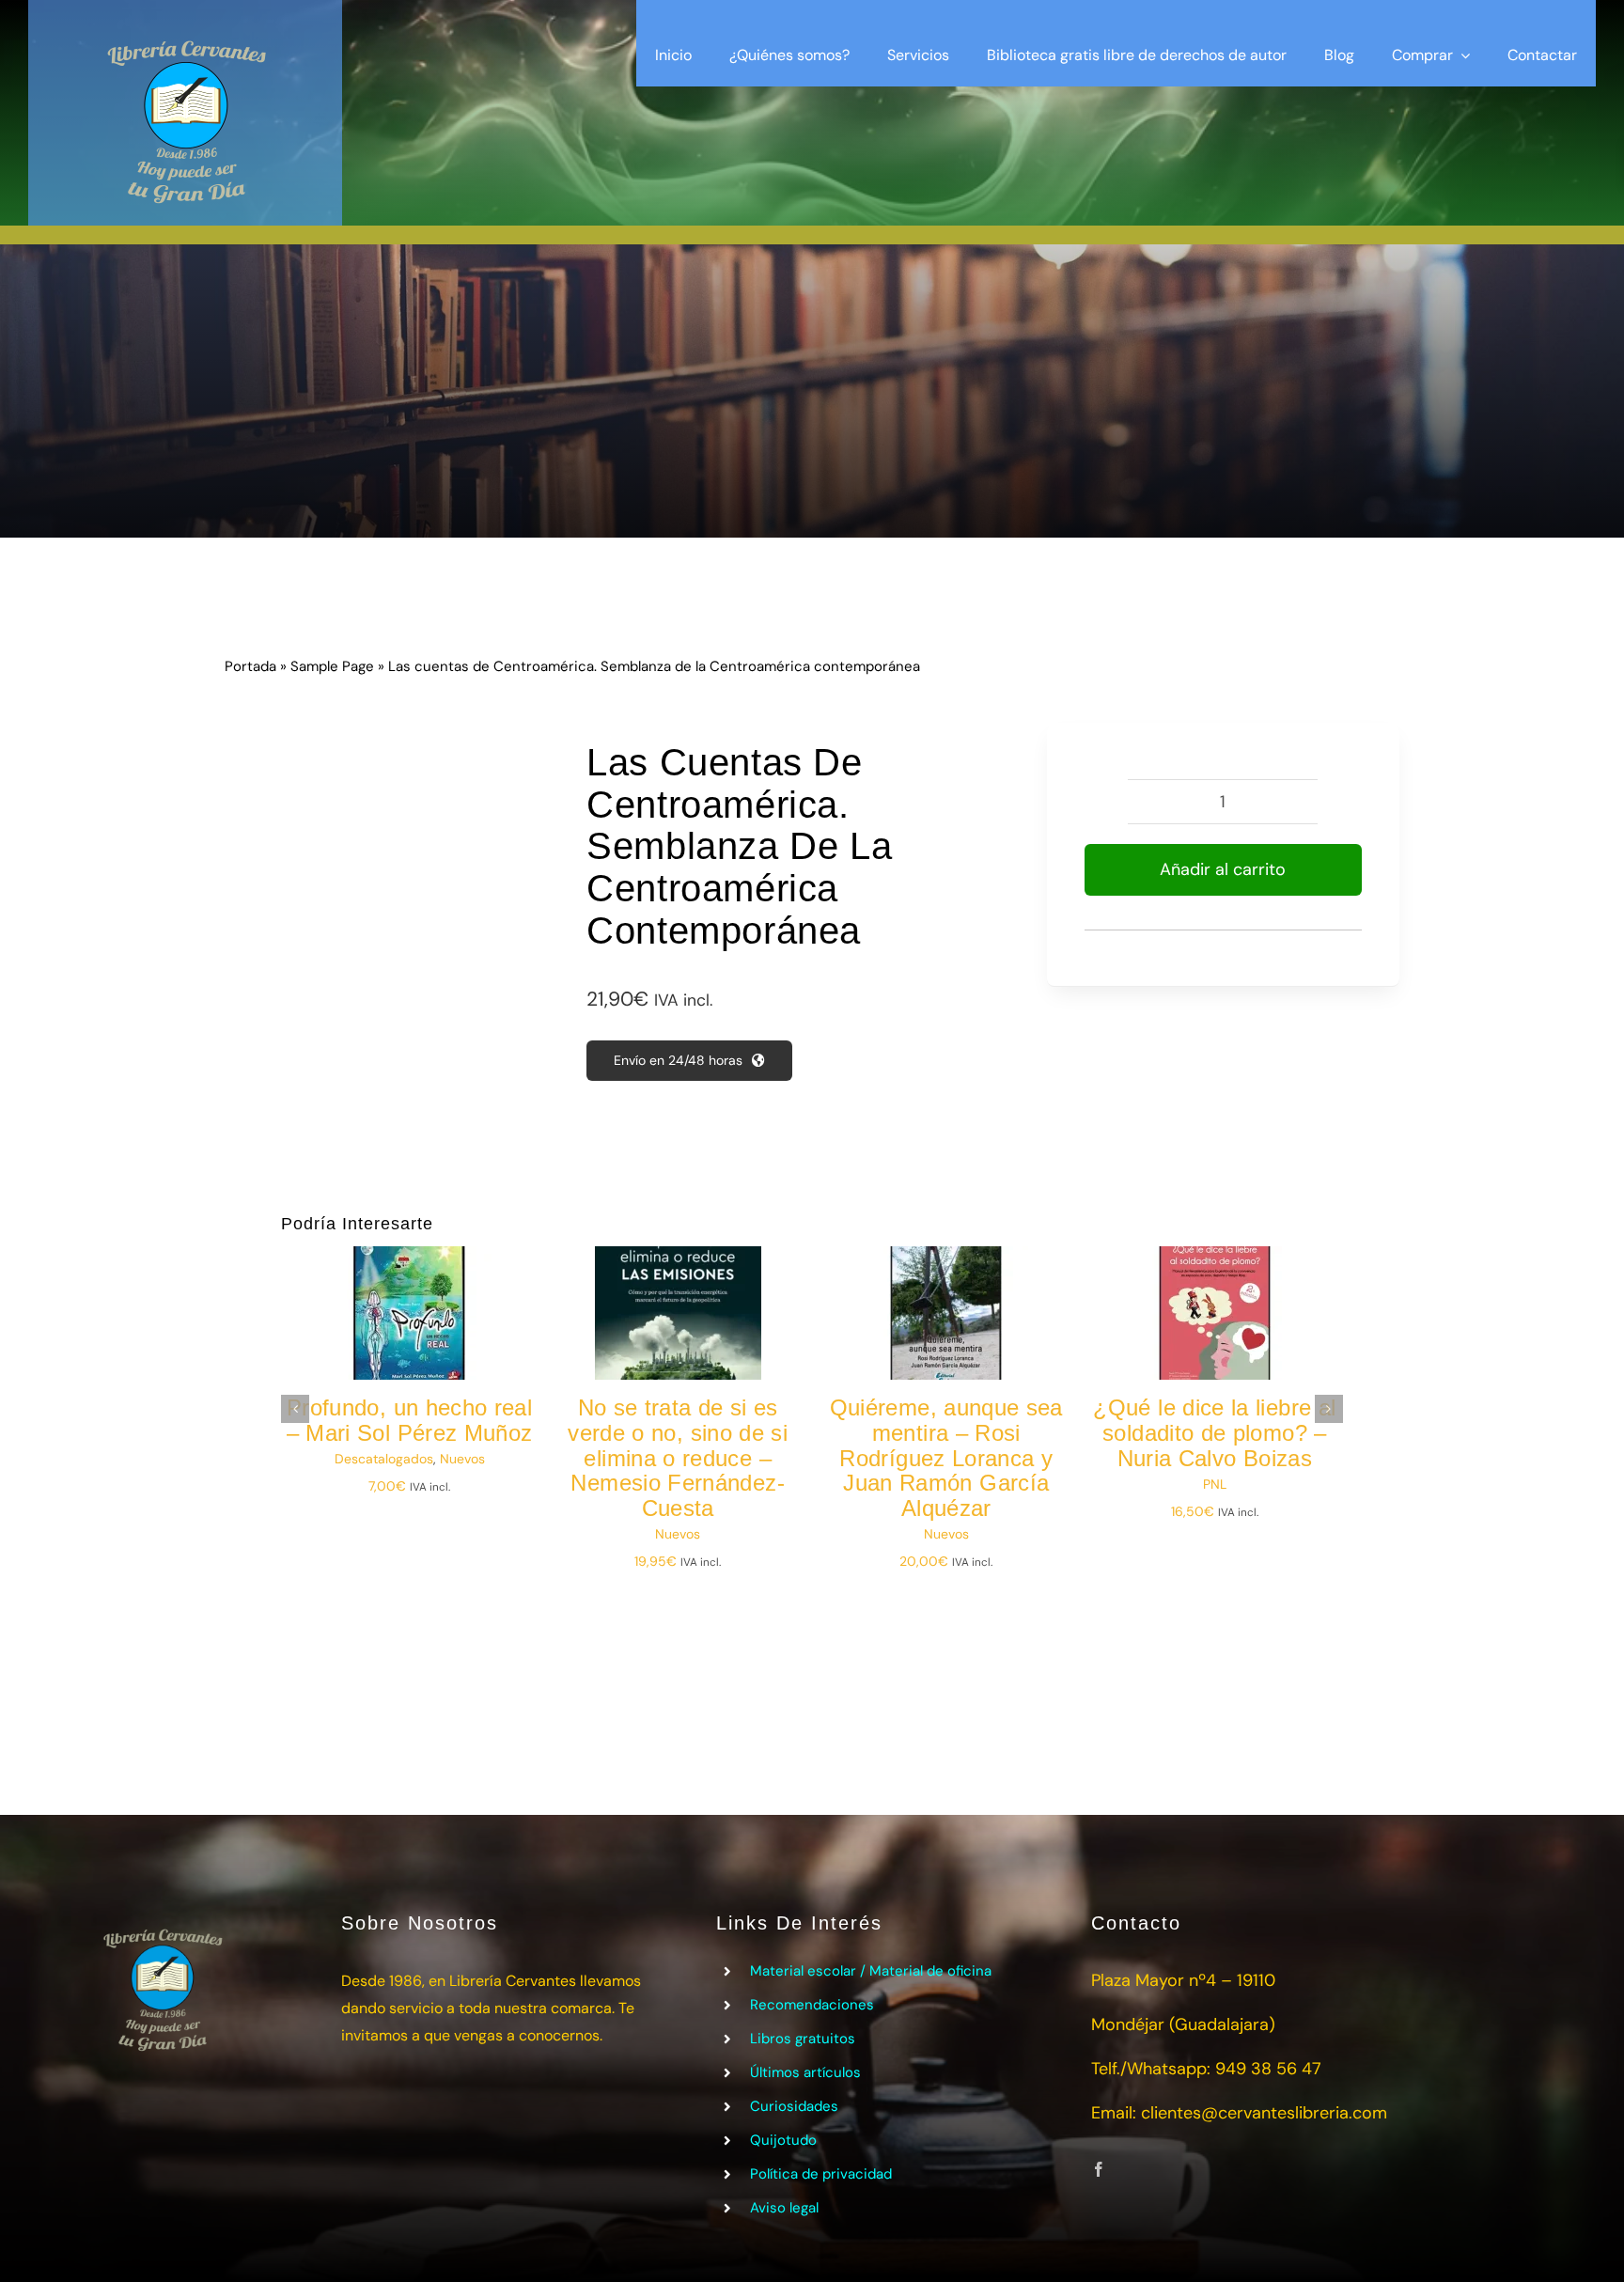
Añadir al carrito (1223, 869)
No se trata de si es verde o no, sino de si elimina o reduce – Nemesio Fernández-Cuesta (678, 1458)
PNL (1215, 1484)
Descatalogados (384, 1459)
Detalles (422, 1329)
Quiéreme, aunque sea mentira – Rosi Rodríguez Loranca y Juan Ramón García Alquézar (946, 1458)
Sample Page (332, 666)
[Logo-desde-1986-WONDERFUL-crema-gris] (185, 27)
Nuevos (462, 1459)
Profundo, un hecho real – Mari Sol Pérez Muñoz (410, 1420)
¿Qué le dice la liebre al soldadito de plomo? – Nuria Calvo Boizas (1214, 1433)
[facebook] (1099, 2169)
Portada (250, 666)
